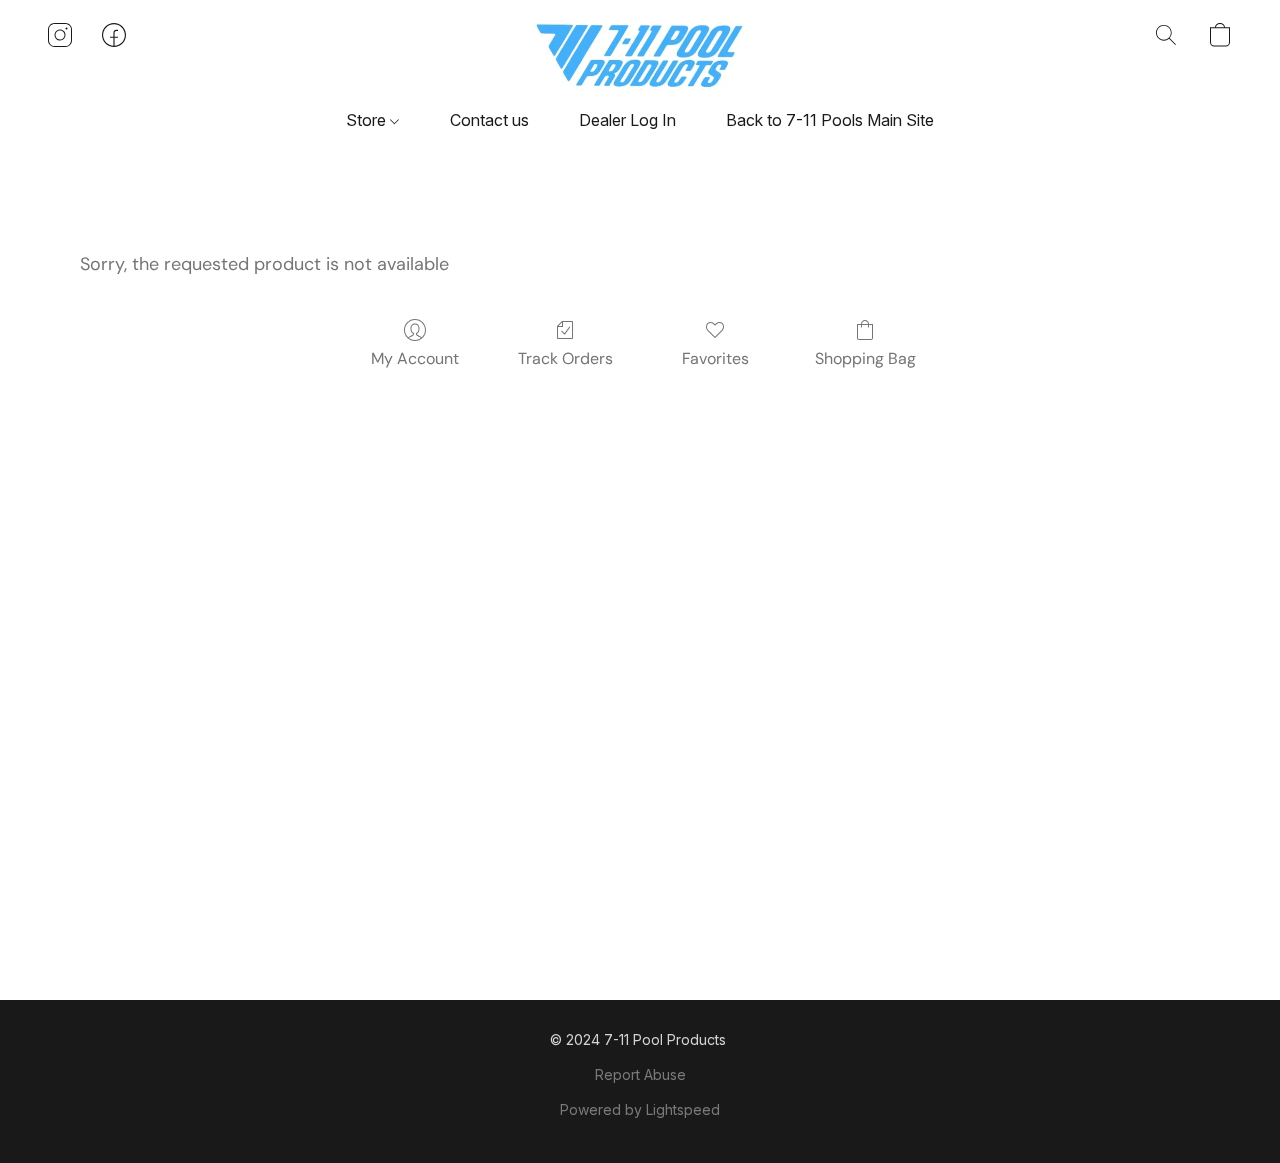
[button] (640, 55)
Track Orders (565, 358)
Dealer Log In (627, 120)
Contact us (489, 120)
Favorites (715, 358)
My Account (415, 358)
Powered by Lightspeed (640, 1109)
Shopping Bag (865, 358)
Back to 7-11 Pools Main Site (830, 120)
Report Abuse (640, 1074)
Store (368, 120)
